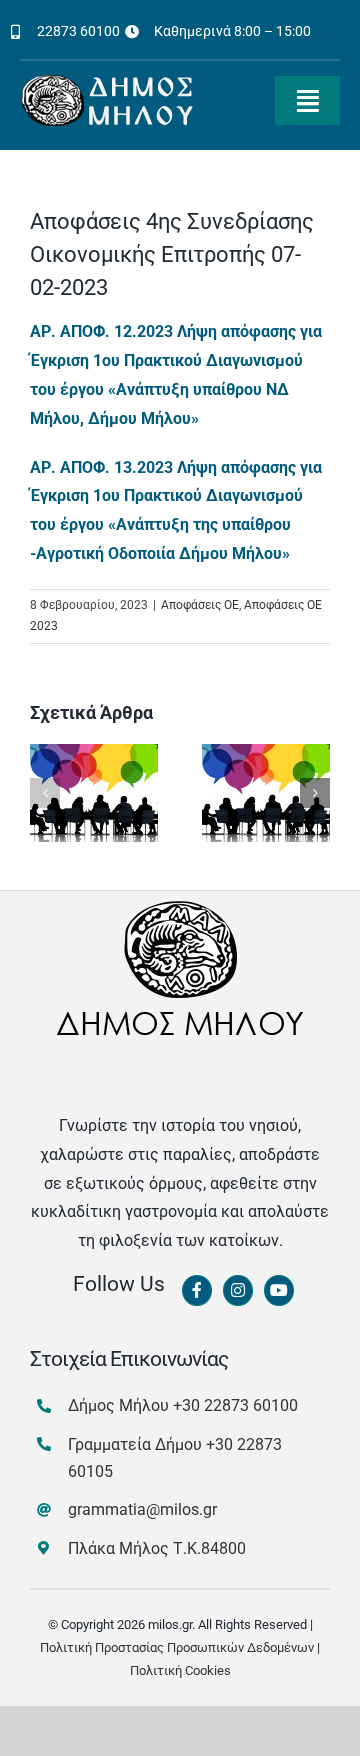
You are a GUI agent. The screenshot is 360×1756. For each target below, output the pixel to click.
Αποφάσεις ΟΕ (200, 605)
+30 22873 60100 (235, 1405)
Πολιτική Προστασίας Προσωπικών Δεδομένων (177, 1647)
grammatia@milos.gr (142, 1509)
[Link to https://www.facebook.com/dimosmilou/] (197, 1291)
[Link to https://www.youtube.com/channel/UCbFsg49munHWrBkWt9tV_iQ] (279, 1291)
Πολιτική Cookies (180, 1670)
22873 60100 (78, 31)
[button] (45, 793)
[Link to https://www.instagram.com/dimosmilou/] (238, 1291)
